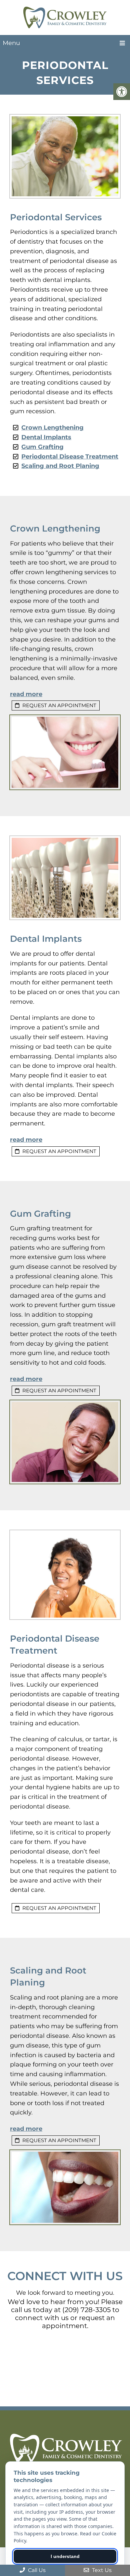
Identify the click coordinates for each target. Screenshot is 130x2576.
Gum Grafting (42, 447)
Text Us (101, 2570)
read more (26, 694)
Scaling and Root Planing (60, 466)
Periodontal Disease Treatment (70, 457)
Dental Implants (46, 437)
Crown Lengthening (52, 428)
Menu (11, 43)
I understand (65, 2556)
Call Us (36, 2570)
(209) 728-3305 (86, 2310)
